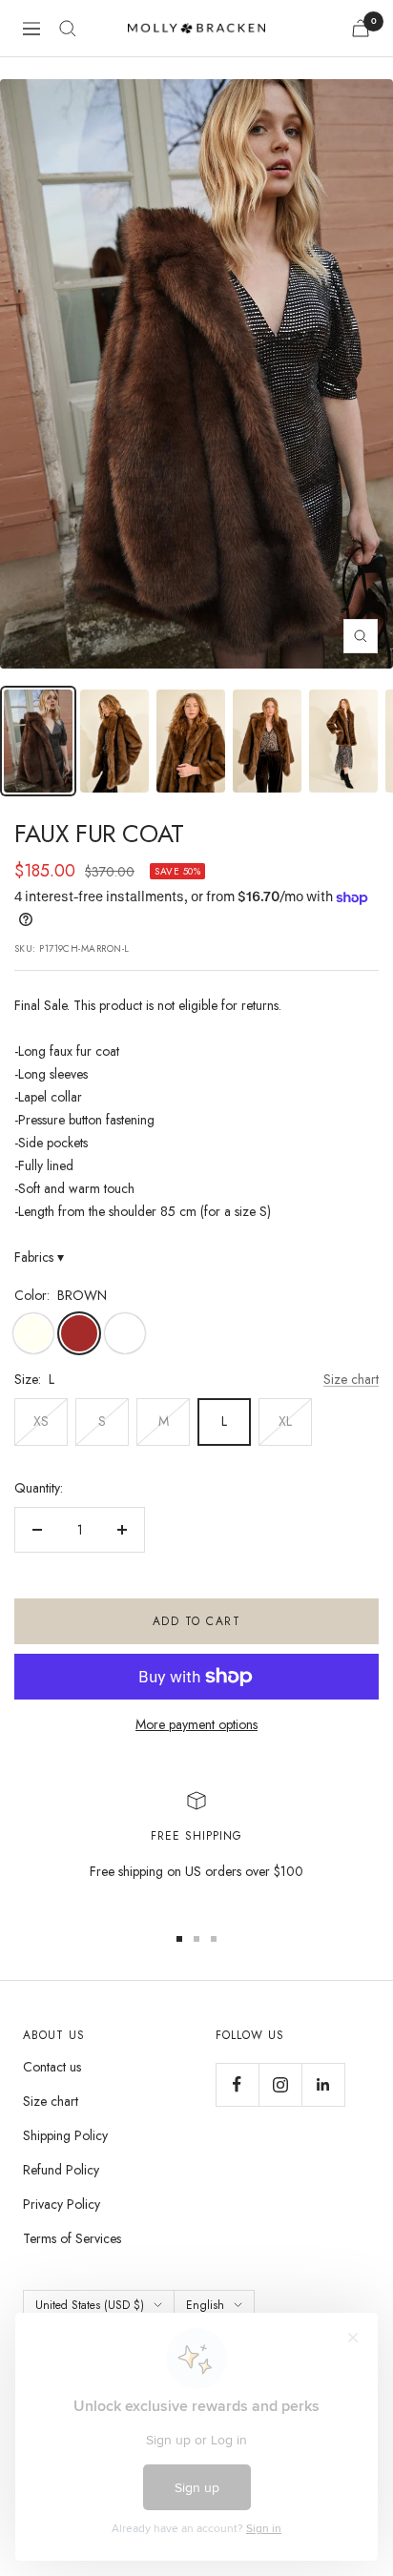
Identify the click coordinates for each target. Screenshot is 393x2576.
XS (41, 1421)
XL (285, 1421)
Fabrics (39, 1257)
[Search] (68, 29)
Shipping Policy (65, 2135)
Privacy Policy (62, 2204)
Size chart (351, 1379)
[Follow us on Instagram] (280, 2084)
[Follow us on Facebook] (237, 2084)
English (205, 2305)
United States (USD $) (90, 2305)
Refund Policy (61, 2170)
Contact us (52, 2067)
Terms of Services (72, 2238)
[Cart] (361, 28)
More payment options (196, 1724)
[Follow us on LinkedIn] (323, 2084)
